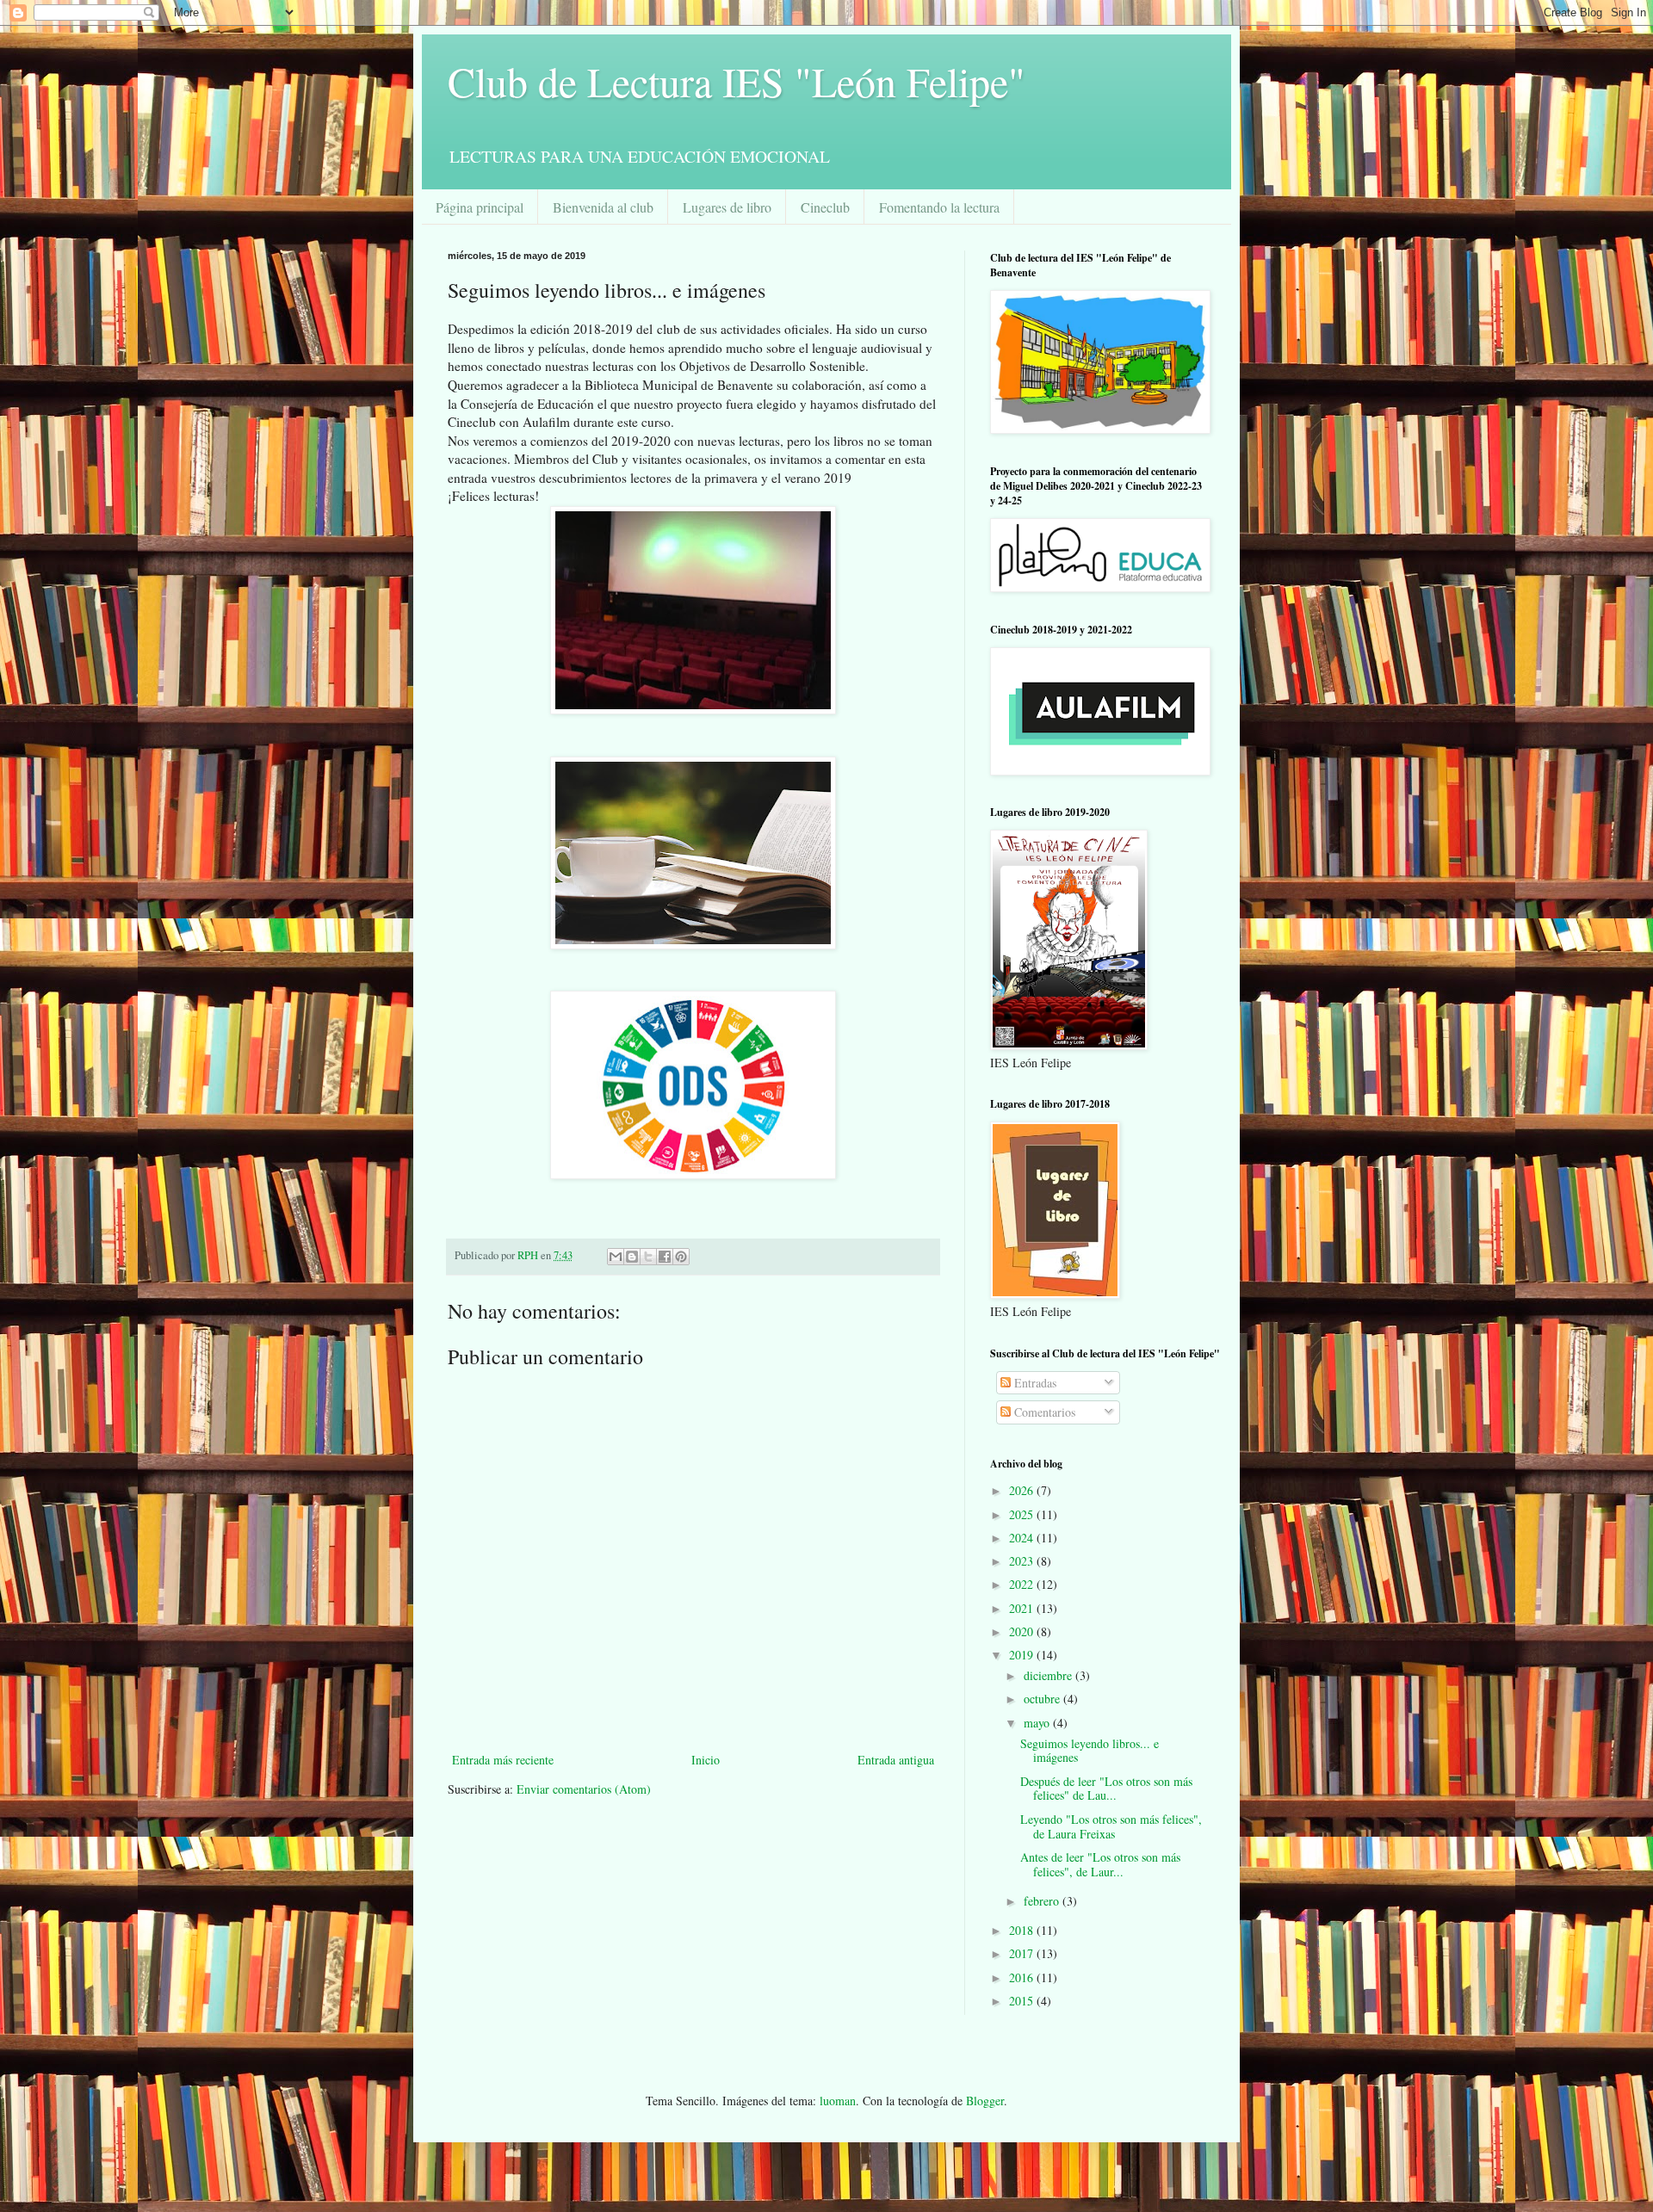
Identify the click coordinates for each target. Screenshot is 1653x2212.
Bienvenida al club (603, 207)
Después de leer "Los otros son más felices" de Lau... (1106, 1789)
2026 (1023, 1490)
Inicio (706, 1760)
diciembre (1049, 1675)
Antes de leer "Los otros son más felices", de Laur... (1100, 1864)
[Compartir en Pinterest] (681, 1257)
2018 (1023, 1930)
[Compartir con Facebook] (665, 1257)
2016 (1023, 1977)
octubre (1043, 1699)
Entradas (1034, 1383)
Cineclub (825, 207)
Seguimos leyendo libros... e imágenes (1090, 1751)
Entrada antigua (896, 1760)
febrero (1043, 1901)
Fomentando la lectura (939, 207)
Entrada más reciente (503, 1760)
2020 (1023, 1631)
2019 (1023, 1655)
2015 (1023, 2001)
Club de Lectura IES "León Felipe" (737, 81)
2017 (1023, 1953)
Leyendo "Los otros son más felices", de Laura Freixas (1111, 1826)
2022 (1023, 1584)
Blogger (985, 2101)
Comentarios (1043, 1412)
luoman (838, 2101)
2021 (1023, 1608)
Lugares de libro (727, 207)
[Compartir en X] (648, 1257)
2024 (1023, 1538)
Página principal (480, 207)
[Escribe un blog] (632, 1257)
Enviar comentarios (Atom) (584, 1789)
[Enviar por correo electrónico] (616, 1257)
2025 (1023, 1514)
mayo (1038, 1723)
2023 (1023, 1561)
